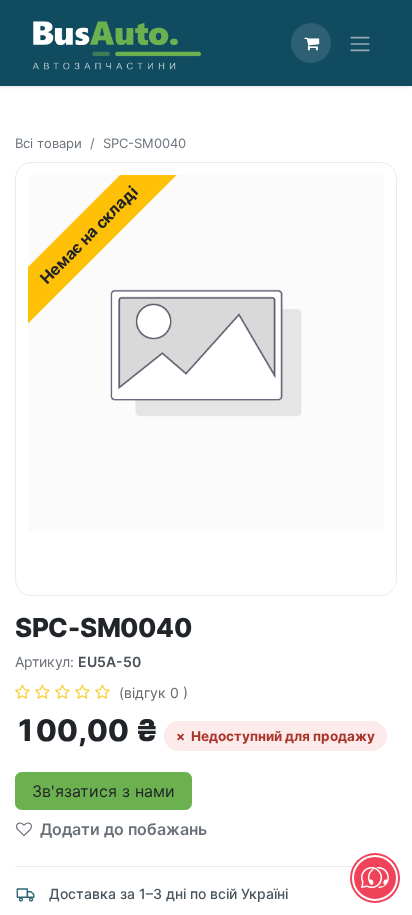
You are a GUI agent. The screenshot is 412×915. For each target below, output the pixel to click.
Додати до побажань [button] (123, 829)
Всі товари (48, 143)
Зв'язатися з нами (103, 791)
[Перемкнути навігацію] (360, 43)
